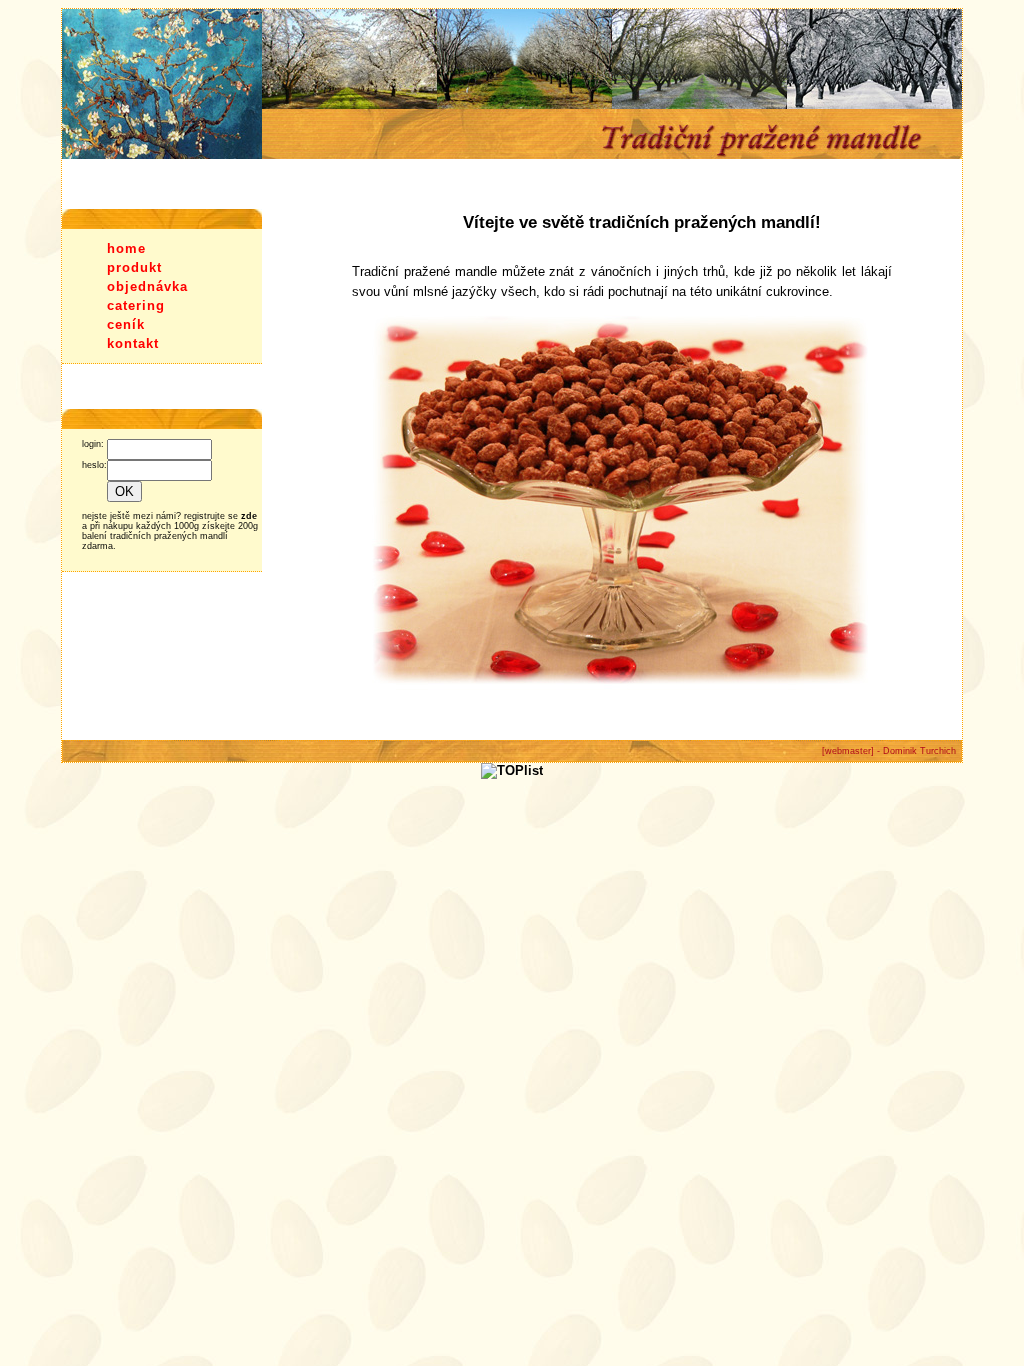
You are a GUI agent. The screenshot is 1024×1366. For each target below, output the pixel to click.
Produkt (134, 267)
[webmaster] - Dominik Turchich (889, 751)
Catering (136, 305)
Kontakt (133, 343)
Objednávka (147, 286)
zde (249, 516)
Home (126, 248)
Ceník (126, 324)
